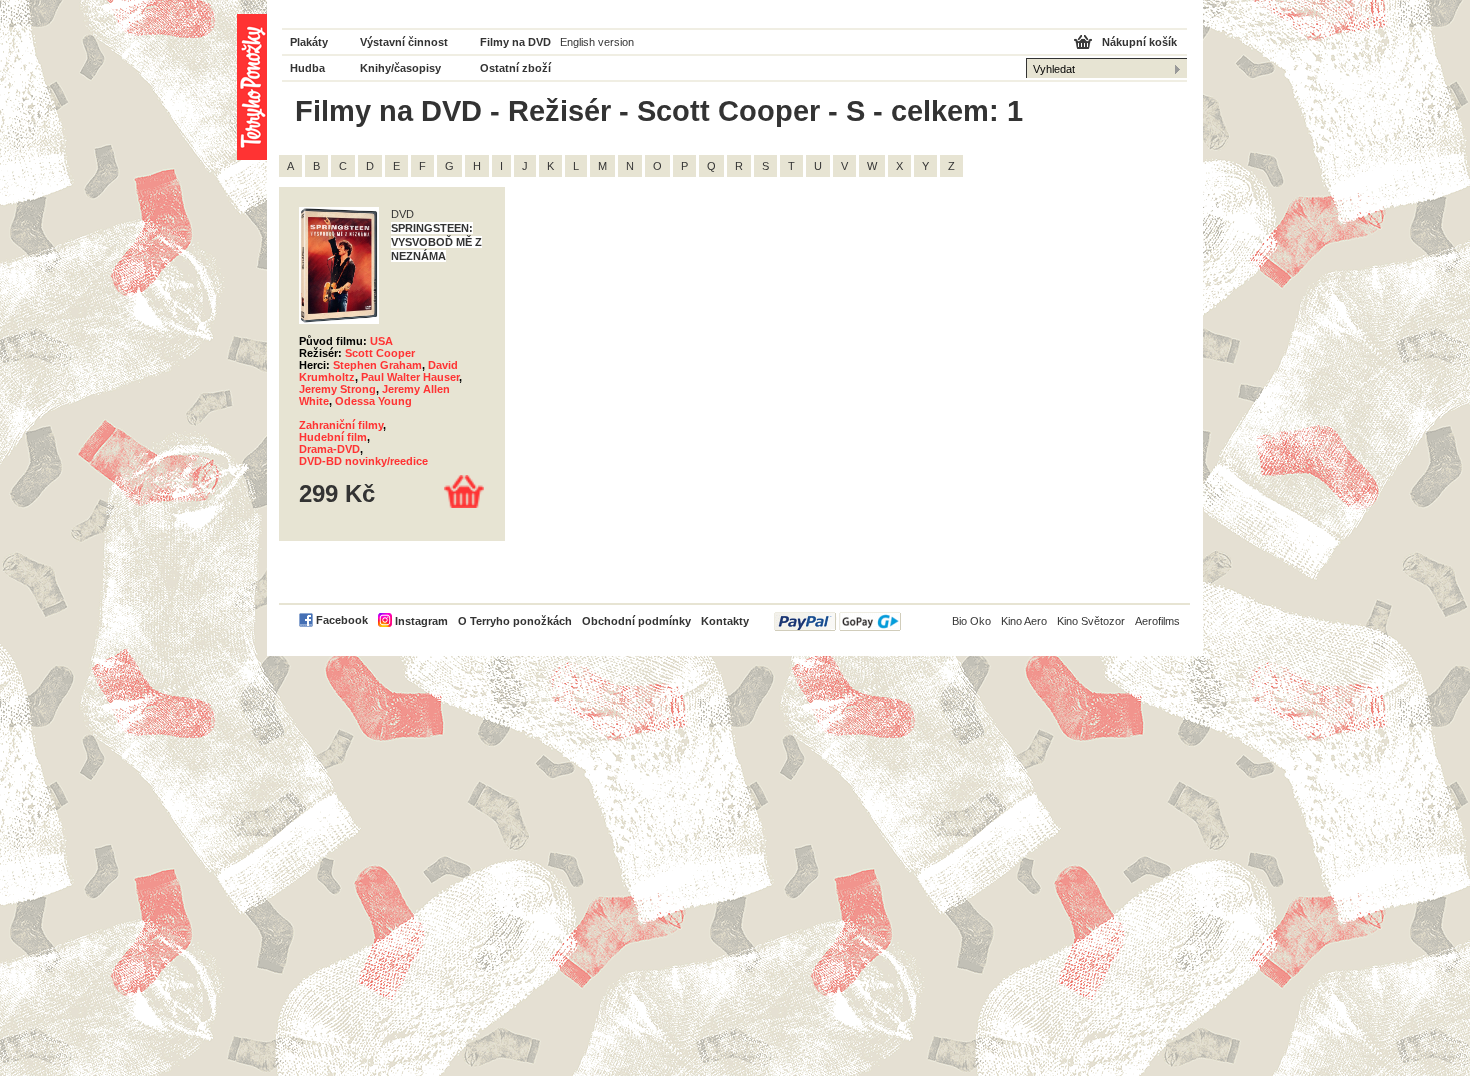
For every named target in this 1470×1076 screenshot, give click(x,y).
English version (597, 42)
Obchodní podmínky (636, 621)
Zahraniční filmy (341, 425)
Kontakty (725, 621)
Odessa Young (373, 401)
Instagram (421, 621)
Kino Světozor (1091, 621)
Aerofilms (1157, 621)
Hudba (307, 68)
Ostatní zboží (515, 68)
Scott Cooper (380, 353)
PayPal (837, 621)
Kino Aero (1024, 621)
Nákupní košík (1139, 42)
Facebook (342, 620)
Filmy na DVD (515, 42)
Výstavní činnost (404, 42)
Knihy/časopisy (400, 68)
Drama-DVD (329, 449)
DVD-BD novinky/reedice (363, 461)
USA (381, 341)
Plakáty (309, 42)
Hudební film (333, 437)
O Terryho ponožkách (515, 621)
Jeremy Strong (337, 389)
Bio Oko (971, 621)
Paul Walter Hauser (410, 377)
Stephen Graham (377, 365)
